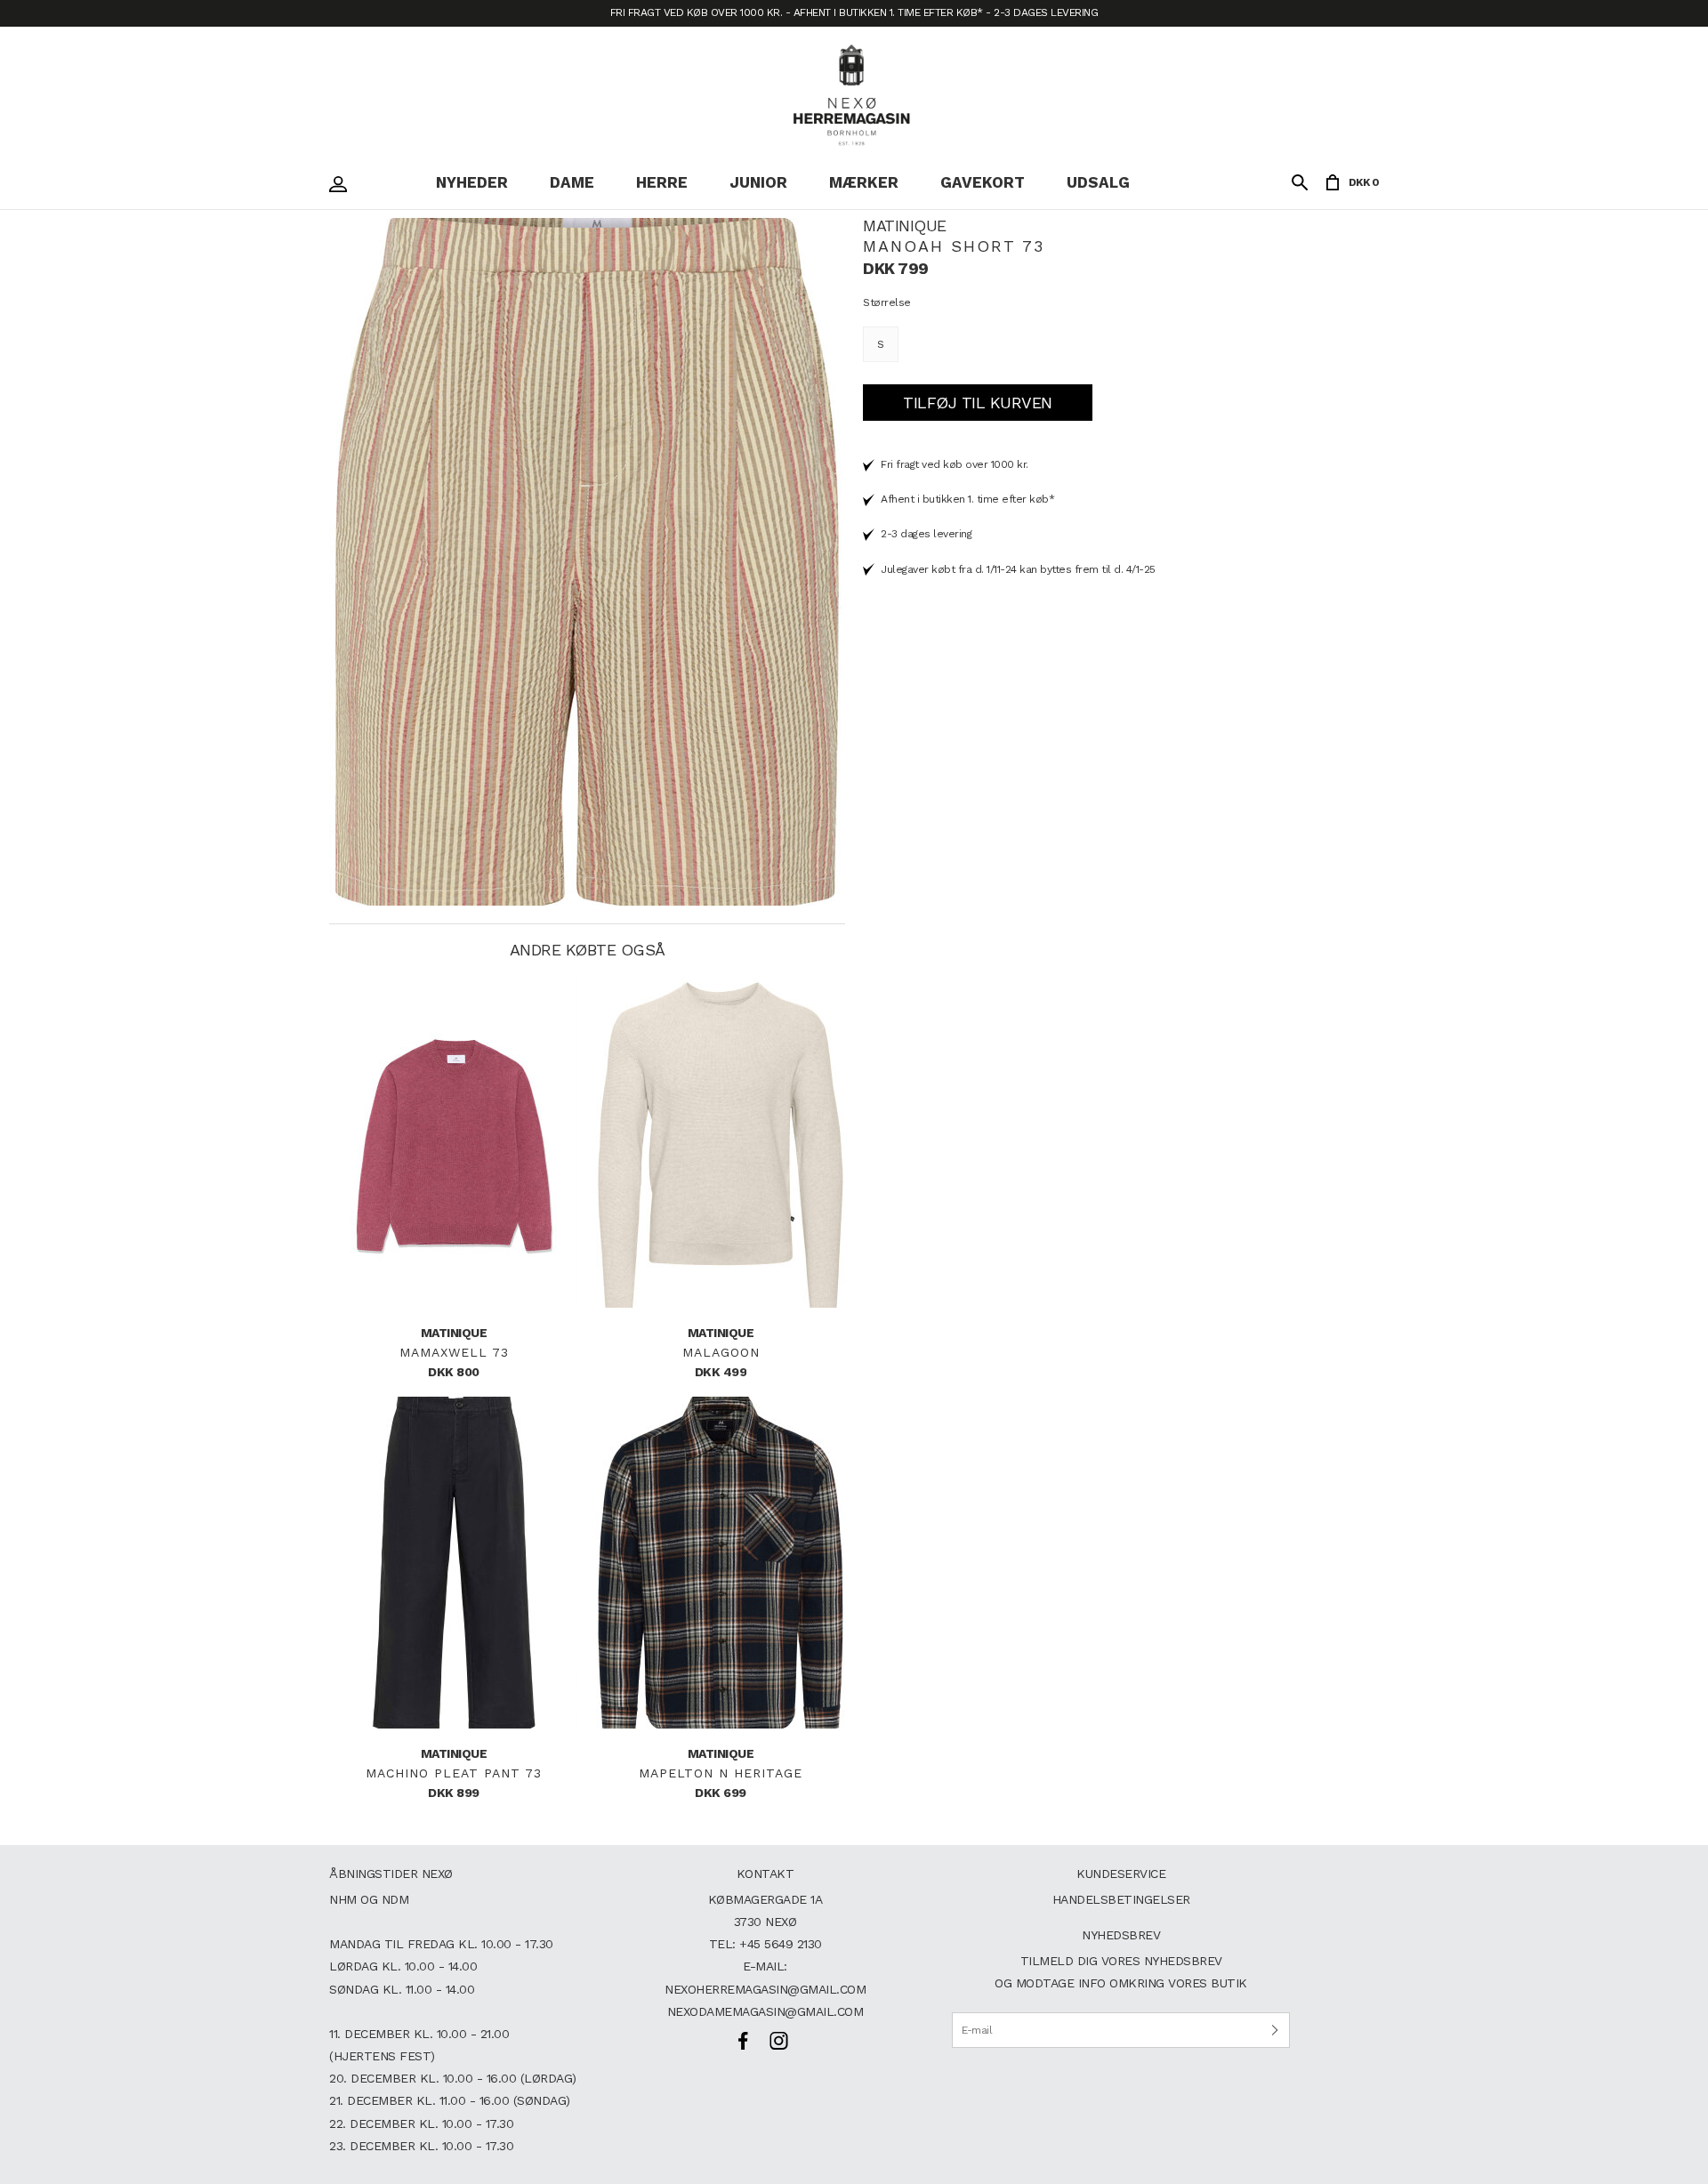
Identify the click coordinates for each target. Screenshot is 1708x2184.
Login (342, 184)
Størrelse (887, 302)
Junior (758, 182)
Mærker (864, 182)
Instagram (778, 2041)
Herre (662, 182)
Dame (572, 182)
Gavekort (983, 182)
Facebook (743, 2041)
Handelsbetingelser (1121, 1899)
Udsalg (1098, 182)
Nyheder (472, 182)
